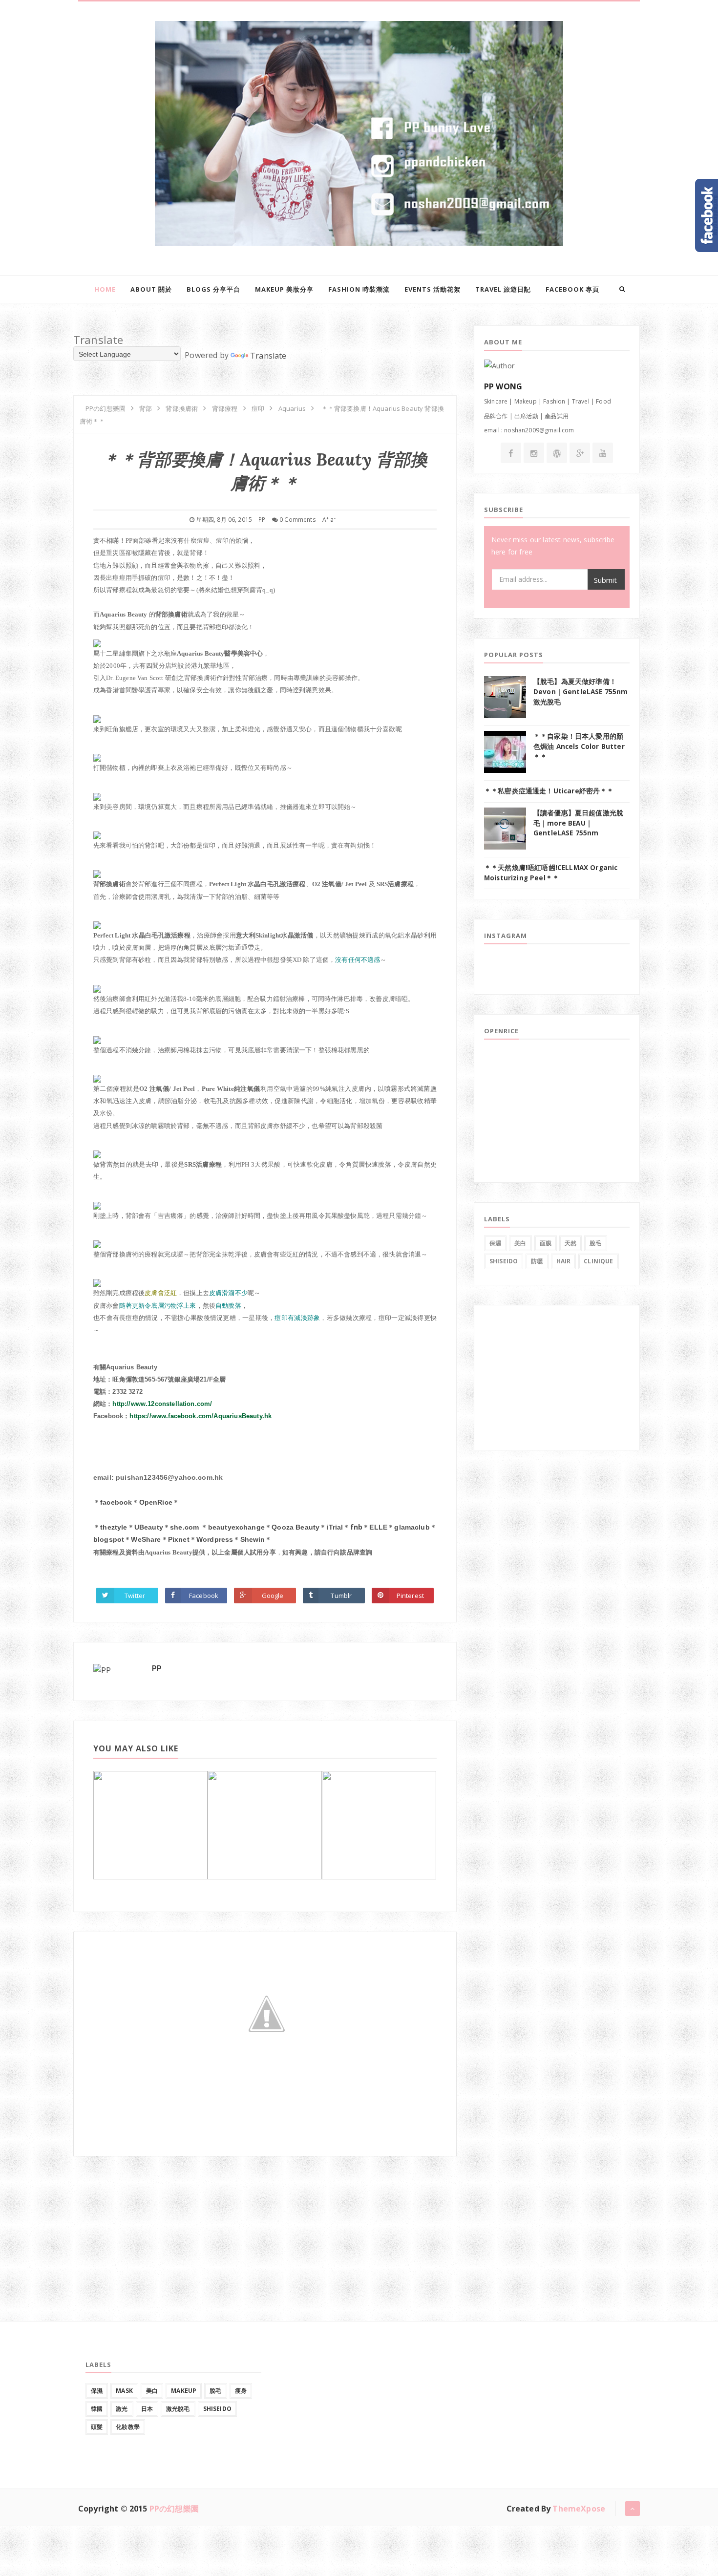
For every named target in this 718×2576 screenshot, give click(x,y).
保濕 (495, 1243)
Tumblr (341, 1596)
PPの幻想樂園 (174, 2509)
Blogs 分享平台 (213, 289)
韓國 (97, 2409)
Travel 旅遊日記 (503, 289)
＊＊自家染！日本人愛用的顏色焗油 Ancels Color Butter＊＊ (579, 746)
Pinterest (410, 1596)
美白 (520, 1243)
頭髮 (97, 2427)
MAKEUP (184, 2391)
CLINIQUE (598, 1261)
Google (273, 1596)
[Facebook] (511, 453)
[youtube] (603, 453)
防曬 (537, 1261)
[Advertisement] (147, 2217)
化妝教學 (128, 2427)
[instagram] (534, 453)
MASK (124, 2391)
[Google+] (580, 453)
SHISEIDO (504, 1261)
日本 (147, 2409)
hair (564, 1261)
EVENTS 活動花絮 (433, 289)
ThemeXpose (579, 2509)
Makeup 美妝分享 (284, 289)
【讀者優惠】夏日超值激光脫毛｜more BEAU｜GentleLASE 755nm (578, 823)
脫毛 (595, 1243)
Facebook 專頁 (572, 289)
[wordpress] (557, 453)
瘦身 (241, 2391)
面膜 (546, 1243)
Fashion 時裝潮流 (359, 289)
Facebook (204, 1596)
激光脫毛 (178, 2409)
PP (157, 1668)
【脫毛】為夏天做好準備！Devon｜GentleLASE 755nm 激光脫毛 (581, 692)
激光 (122, 2409)
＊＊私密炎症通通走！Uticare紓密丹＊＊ (549, 791)
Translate (268, 356)
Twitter (135, 1596)
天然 (570, 1243)
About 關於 (151, 289)
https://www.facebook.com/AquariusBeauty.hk (201, 1416)
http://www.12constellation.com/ (162, 1404)
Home (105, 289)
